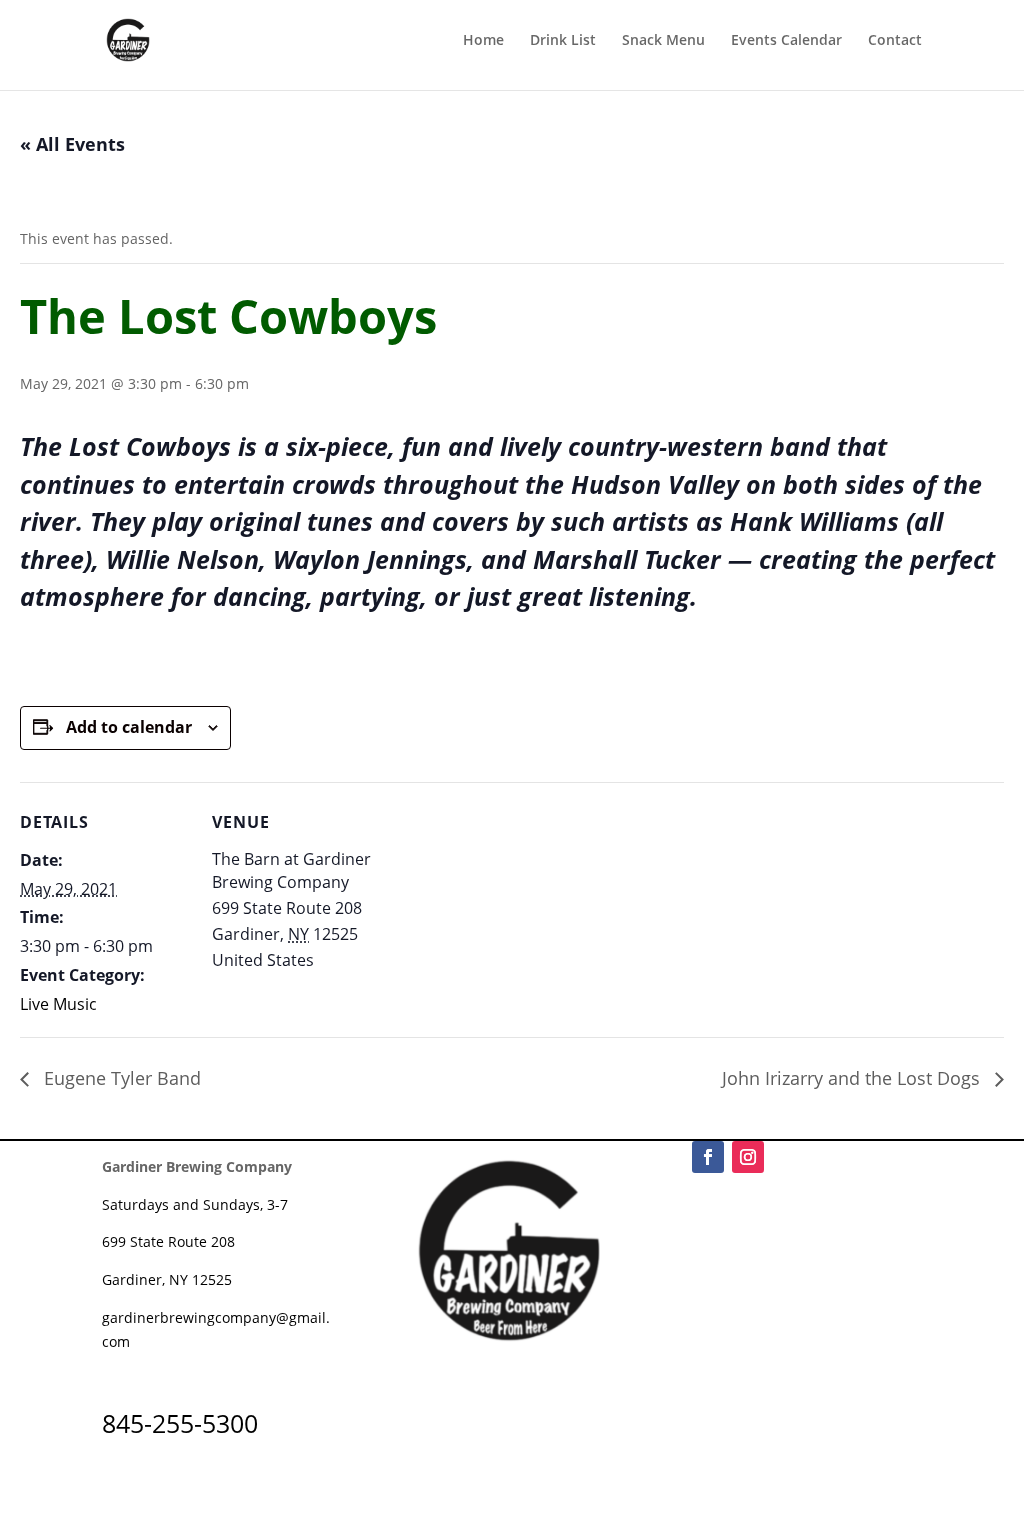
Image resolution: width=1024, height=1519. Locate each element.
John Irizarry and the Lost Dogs (853, 1078)
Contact (895, 41)
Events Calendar (786, 41)
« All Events (72, 144)
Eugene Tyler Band (120, 1078)
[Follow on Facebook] (708, 1157)
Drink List (563, 41)
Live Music (58, 1004)
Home (483, 41)
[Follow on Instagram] (748, 1157)
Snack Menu (663, 41)
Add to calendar (129, 727)
